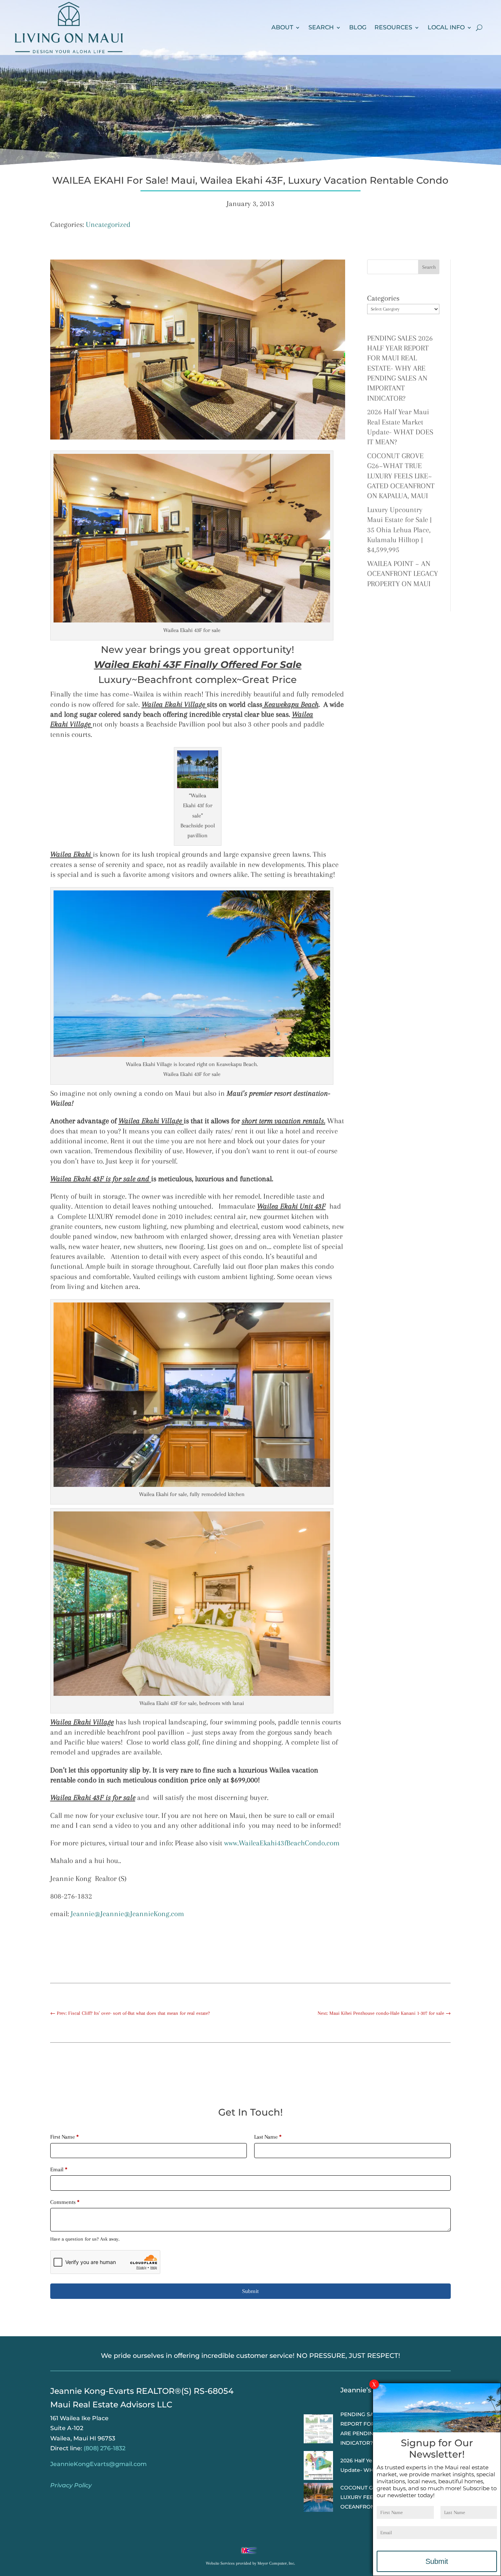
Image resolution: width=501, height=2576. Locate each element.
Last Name (268, 2137)
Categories (383, 298)
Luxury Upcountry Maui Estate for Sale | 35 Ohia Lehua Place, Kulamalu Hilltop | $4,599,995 (399, 530)
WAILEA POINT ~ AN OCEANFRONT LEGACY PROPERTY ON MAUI (403, 574)
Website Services (220, 2563)
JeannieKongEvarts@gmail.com (98, 2464)
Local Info (446, 27)
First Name (65, 2137)
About (282, 27)
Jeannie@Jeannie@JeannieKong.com (127, 1914)
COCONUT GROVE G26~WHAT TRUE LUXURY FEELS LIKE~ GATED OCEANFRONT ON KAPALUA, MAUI (401, 476)
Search (321, 27)
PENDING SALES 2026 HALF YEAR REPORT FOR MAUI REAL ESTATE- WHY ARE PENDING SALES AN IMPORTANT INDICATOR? (400, 368)
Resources (393, 27)
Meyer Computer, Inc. (276, 2563)
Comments (65, 2202)
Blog (358, 27)
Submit (250, 2291)
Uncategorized (108, 225)
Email (59, 2169)
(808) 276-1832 (105, 2448)
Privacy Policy (71, 2485)
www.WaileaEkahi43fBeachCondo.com (282, 1843)
